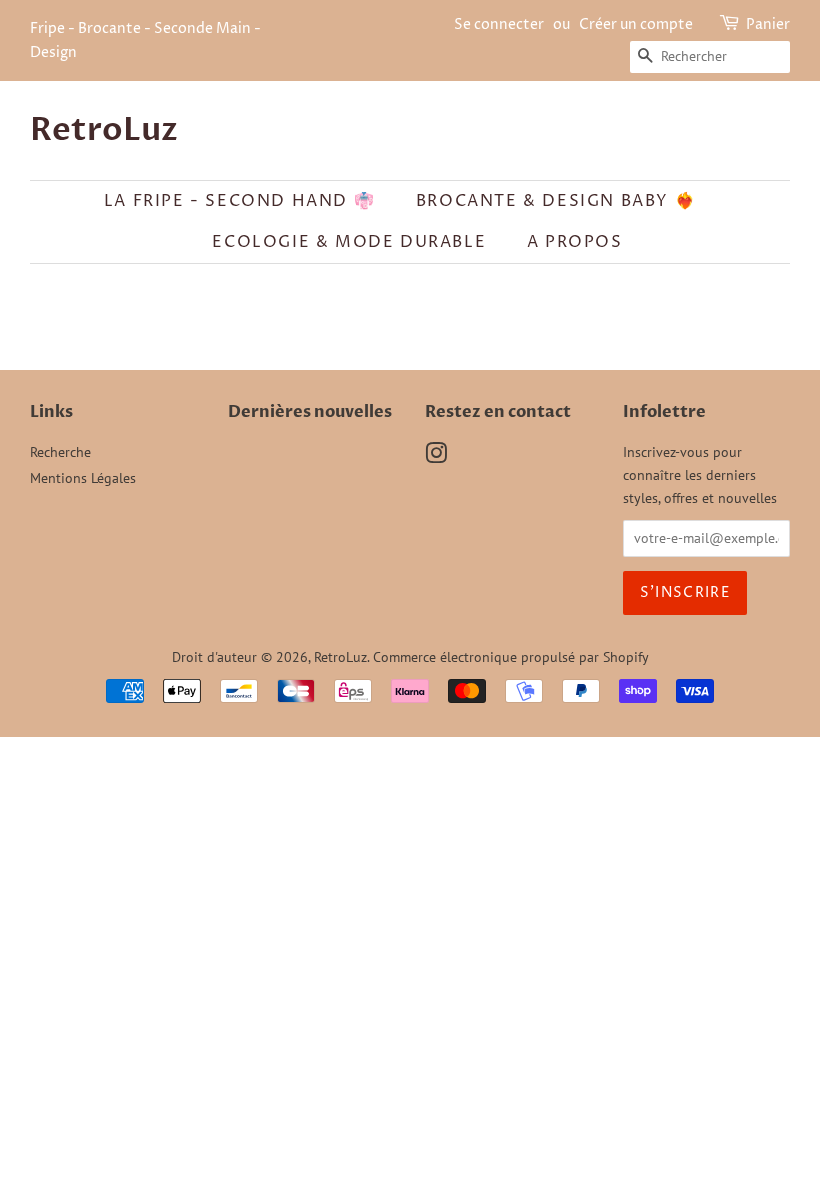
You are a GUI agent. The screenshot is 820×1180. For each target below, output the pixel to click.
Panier (768, 24)
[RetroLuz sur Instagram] (436, 457)
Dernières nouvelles (310, 412)
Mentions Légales (83, 478)
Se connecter (499, 24)
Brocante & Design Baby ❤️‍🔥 (556, 201)
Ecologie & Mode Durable (349, 242)
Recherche (60, 452)
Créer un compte (636, 24)
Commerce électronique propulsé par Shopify (511, 657)
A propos (575, 242)
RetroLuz (104, 130)
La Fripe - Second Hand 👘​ (239, 201)
